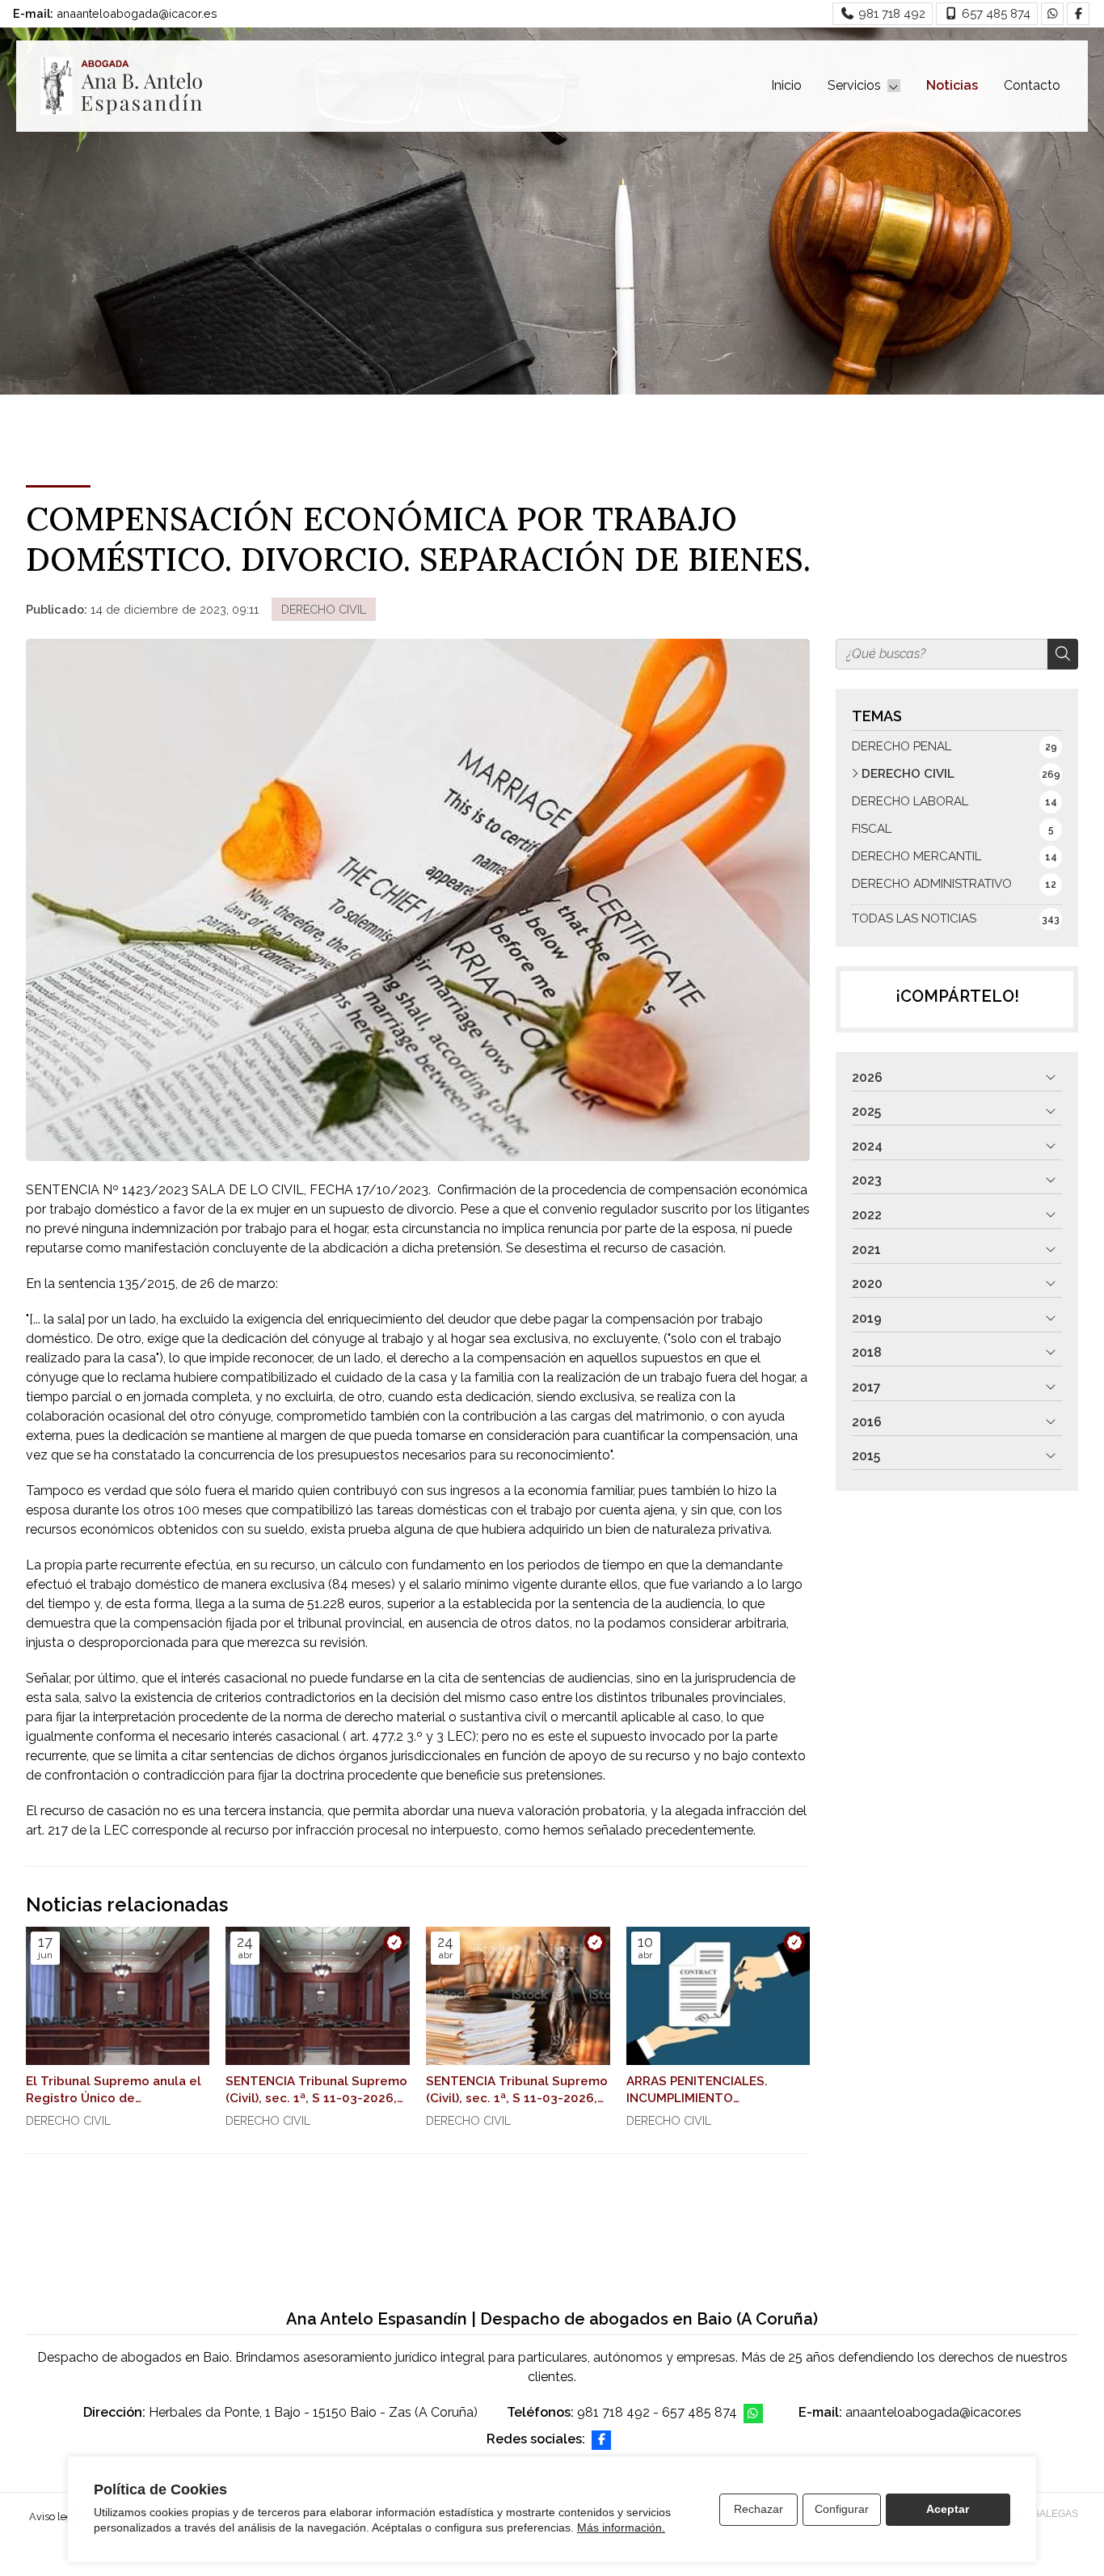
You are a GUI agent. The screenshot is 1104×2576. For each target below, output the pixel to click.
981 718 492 (613, 2412)
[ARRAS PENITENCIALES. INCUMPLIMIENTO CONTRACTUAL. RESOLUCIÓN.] (718, 1996)
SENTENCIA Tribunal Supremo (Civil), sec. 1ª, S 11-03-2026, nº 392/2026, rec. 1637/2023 (517, 2091)
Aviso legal (55, 2517)
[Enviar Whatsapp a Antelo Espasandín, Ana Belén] (1052, 14)
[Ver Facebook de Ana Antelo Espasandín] (1078, 14)
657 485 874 (699, 2412)
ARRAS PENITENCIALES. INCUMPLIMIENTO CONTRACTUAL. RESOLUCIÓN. (697, 2091)
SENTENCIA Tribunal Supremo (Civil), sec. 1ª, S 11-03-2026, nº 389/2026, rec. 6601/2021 (316, 2091)
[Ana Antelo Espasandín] (121, 86)
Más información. (621, 2527)
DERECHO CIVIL (324, 609)
